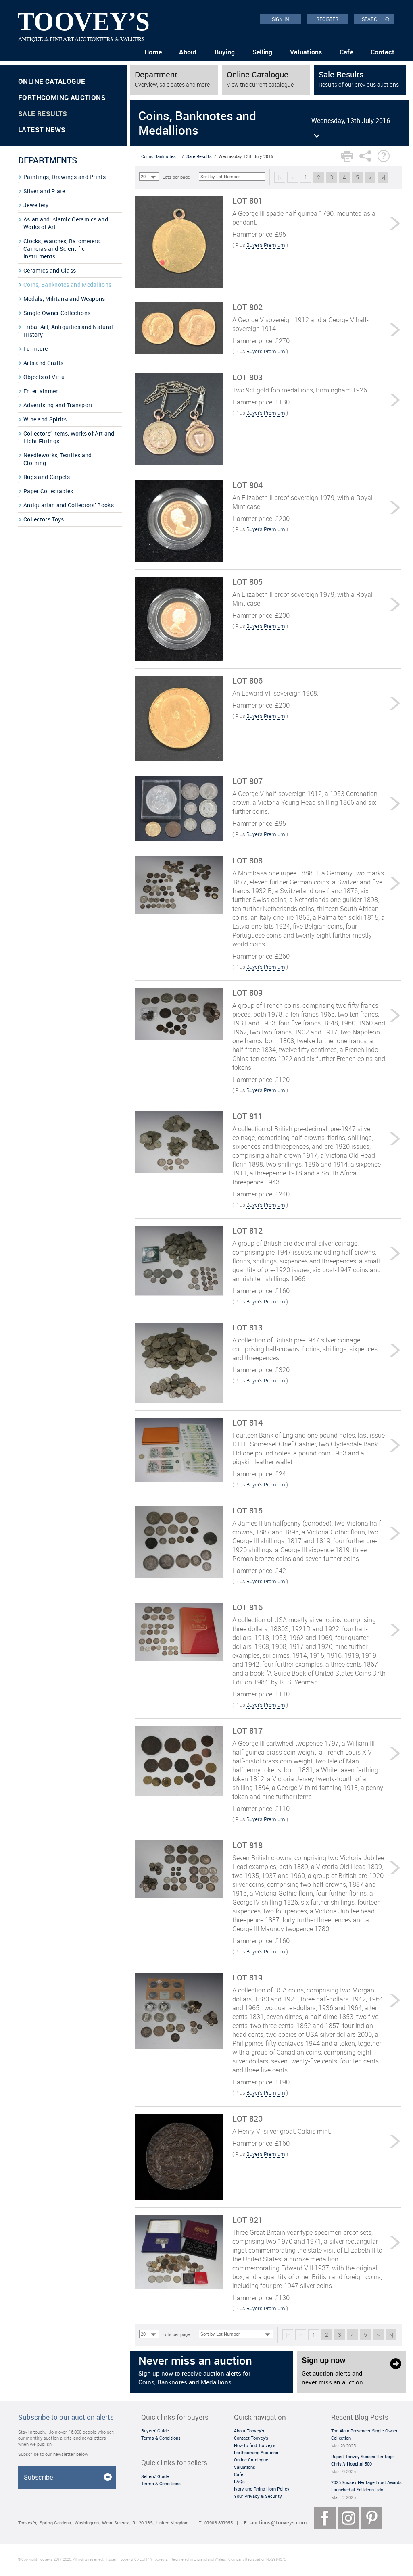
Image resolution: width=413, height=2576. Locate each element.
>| (383, 177)
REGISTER (327, 19)
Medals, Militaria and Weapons (64, 299)
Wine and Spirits (45, 419)
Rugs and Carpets (47, 477)
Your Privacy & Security (258, 2496)
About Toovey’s (249, 2431)
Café (346, 52)
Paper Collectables (48, 491)
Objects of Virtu (44, 377)
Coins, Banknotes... (160, 156)
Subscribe (38, 2477)
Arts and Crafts (44, 363)
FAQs (239, 2481)
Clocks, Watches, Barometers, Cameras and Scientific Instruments (62, 249)
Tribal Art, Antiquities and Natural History (68, 331)
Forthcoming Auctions (62, 97)
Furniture (36, 349)
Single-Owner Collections (57, 313)
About (188, 52)
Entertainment (42, 391)
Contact (383, 52)
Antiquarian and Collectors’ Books (69, 505)
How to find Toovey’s (255, 2445)
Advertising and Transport (58, 405)
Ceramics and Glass (50, 270)
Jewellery (36, 205)
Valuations (306, 52)
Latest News (42, 130)
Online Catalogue (52, 81)
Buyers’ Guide (155, 2431)
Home (153, 52)
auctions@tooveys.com (278, 2523)
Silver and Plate (44, 191)
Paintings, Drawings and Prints (65, 177)
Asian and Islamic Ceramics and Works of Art (66, 223)
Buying (225, 52)
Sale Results (43, 114)
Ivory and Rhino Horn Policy (262, 2489)
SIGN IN (281, 19)
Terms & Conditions (161, 2438)
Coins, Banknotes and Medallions (67, 284)
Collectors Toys (44, 519)
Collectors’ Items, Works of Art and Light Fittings (69, 437)
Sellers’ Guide (155, 2476)
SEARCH (376, 19)
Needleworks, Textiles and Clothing (58, 459)
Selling (263, 52)
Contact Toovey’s (251, 2438)
